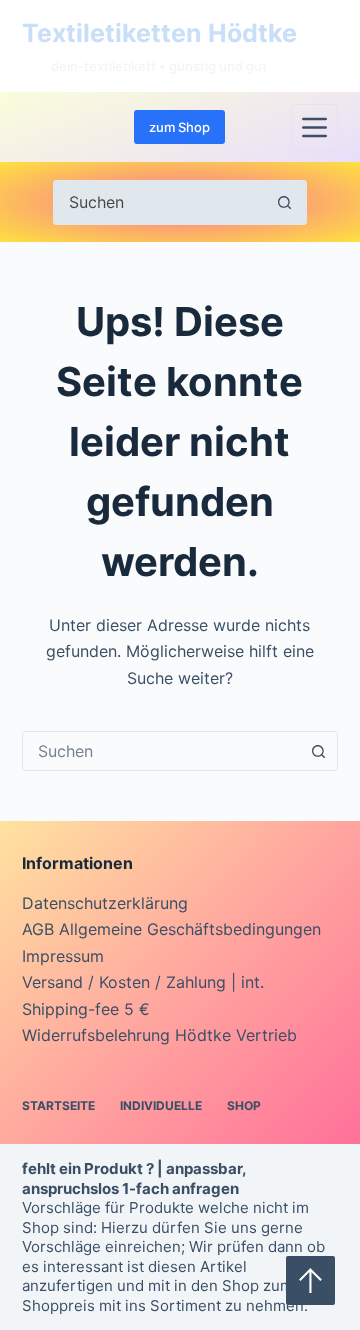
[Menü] (314, 127)
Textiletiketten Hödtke (159, 33)
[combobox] (161, 751)
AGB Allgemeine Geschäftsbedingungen (171, 929)
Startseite (58, 1105)
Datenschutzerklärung (105, 903)
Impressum (63, 956)
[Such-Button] (284, 202)
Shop (244, 1105)
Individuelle (161, 1105)
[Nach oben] (310, 1280)
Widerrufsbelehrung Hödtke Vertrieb (159, 1035)
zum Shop (179, 127)
